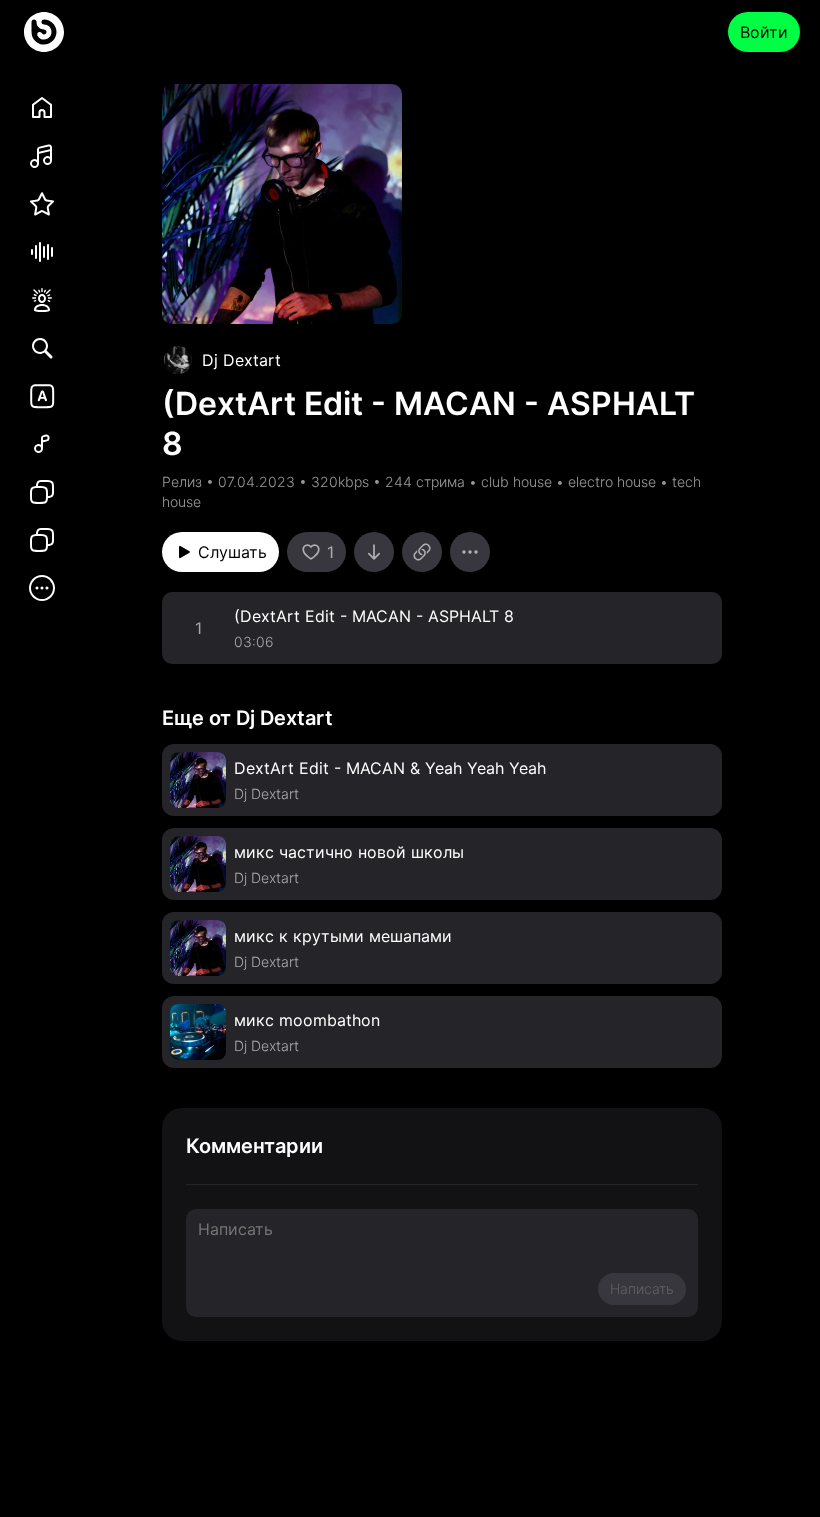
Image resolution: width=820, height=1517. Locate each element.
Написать (642, 1288)
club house (516, 481)
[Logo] (44, 32)
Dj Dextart (241, 360)
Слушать (232, 552)
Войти (764, 32)
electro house (612, 481)
